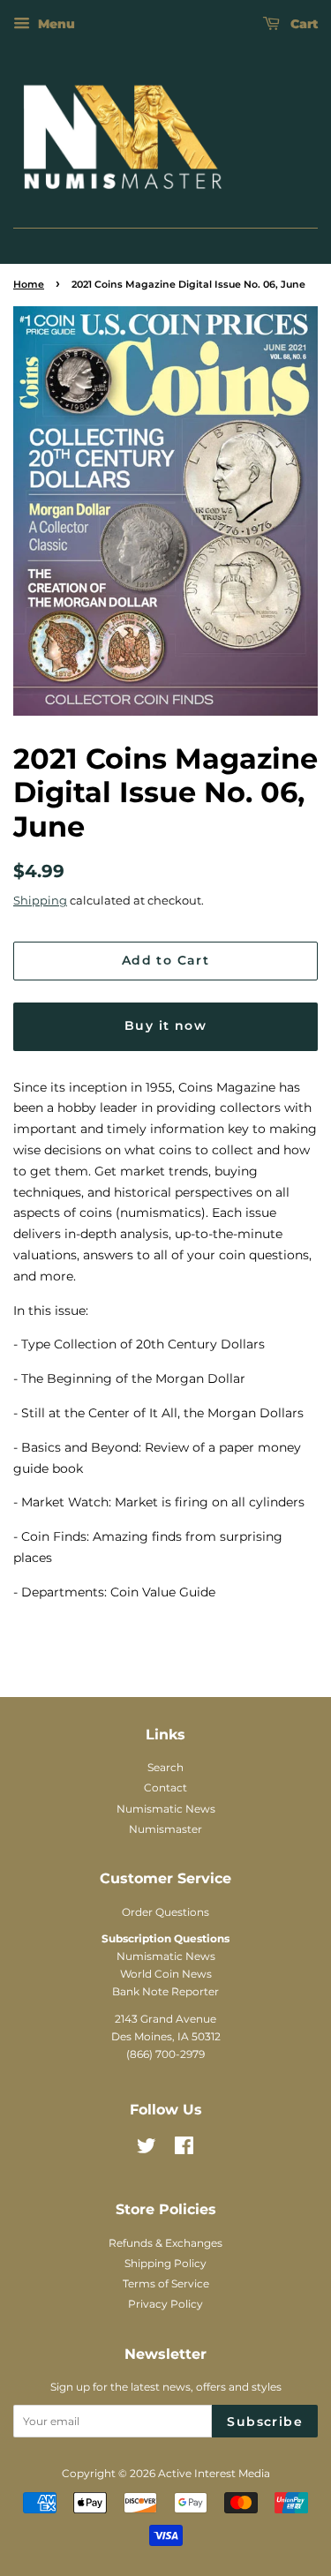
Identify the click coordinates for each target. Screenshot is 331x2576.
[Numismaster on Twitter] (147, 2149)
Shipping (40, 900)
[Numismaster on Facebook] (184, 2149)
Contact (165, 1787)
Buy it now (165, 1025)
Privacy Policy (165, 2304)
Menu (55, 24)
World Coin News (166, 1974)
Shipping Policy (165, 2263)
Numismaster (165, 1829)
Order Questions (165, 1912)
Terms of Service (166, 2283)
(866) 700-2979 (165, 2054)
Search (165, 1767)
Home (29, 285)
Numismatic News (166, 1809)
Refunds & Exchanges (165, 2243)
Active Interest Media (214, 2473)
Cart (302, 24)
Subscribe (265, 2422)
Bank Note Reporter (165, 1991)
